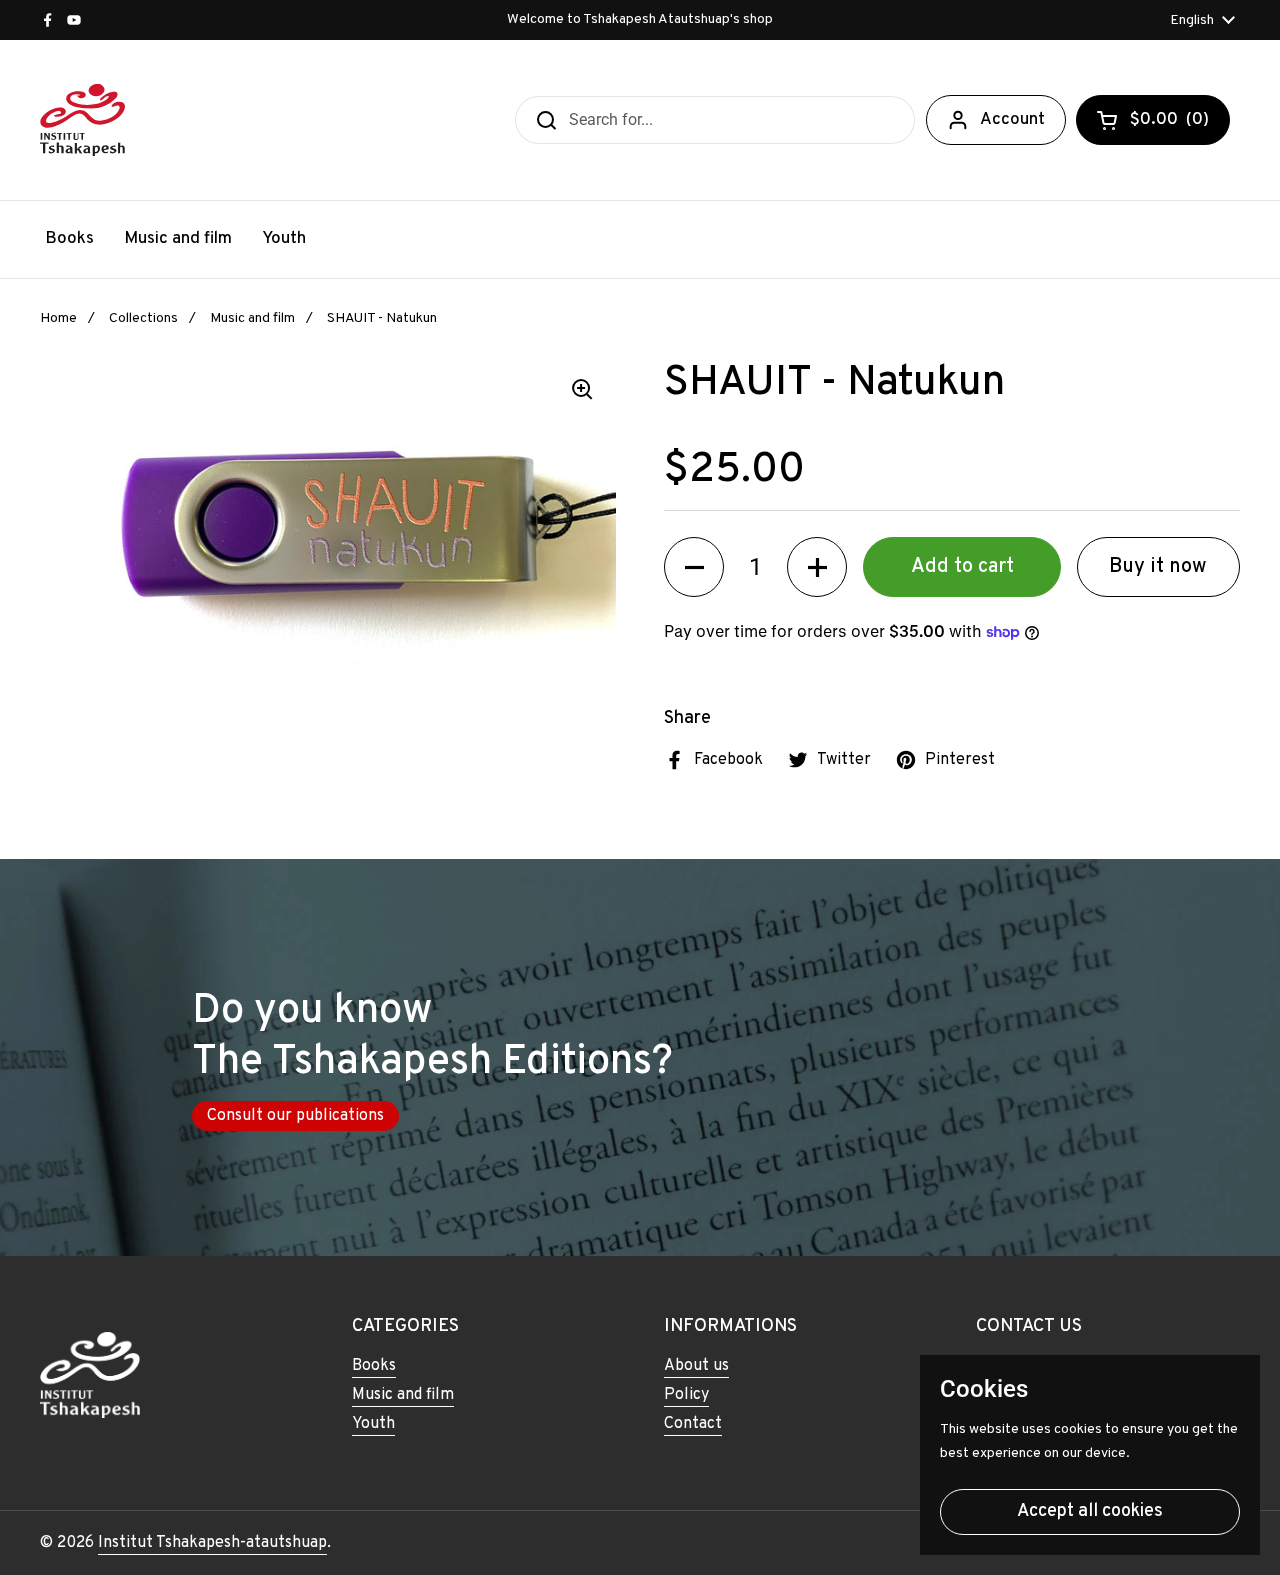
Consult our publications (295, 1116)
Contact (693, 1424)
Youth (373, 1424)
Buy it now (1158, 567)
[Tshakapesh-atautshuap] (82, 120)
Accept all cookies (1090, 1511)
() (1169, 124)
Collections (143, 318)
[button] (694, 567)
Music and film (252, 318)
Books (374, 1366)
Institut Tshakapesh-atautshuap (212, 1543)
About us (696, 1366)
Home (58, 318)
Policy (686, 1395)
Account (1012, 120)
